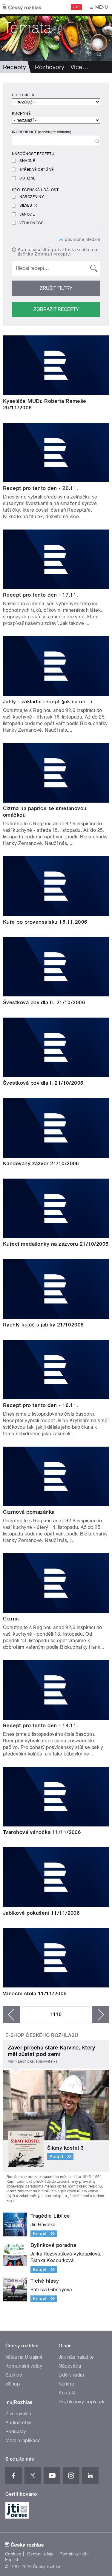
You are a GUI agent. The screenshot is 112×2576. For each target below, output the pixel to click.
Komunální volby (24, 2366)
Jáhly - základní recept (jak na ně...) (47, 702)
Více (79, 67)
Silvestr (28, 205)
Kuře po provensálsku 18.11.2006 (45, 922)
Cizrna (11, 1619)
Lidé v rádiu (71, 2375)
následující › (101, 2015)
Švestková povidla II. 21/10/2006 (44, 1002)
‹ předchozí (11, 2015)
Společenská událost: (36, 190)
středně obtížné (36, 170)
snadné (27, 161)
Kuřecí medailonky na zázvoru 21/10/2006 (56, 1244)
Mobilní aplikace (23, 2440)
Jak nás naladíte (76, 2357)
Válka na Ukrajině (24, 2357)
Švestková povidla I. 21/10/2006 (43, 1083)
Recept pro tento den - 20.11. (41, 488)
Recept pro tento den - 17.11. (41, 595)
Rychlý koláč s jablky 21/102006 (43, 1325)
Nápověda (70, 2366)
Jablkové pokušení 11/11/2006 (41, 1913)
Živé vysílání (19, 2414)
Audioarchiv (18, 2423)
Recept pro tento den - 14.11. (41, 1725)
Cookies (13, 2554)
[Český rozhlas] (22, 7)
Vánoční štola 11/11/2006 (35, 1993)
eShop (13, 2384)
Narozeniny (32, 197)
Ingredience (42, 132)
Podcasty (16, 2432)
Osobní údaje (40, 2554)
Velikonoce (31, 223)
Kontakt (67, 2393)
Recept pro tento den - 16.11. (41, 1405)
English (12, 2560)
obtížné (27, 178)
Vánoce (27, 214)
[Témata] (56, 38)
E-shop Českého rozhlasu (42, 2035)
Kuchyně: (22, 114)
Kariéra (66, 2384)
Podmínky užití (74, 2554)
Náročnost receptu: (34, 154)
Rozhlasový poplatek (82, 2402)
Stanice (14, 2375)
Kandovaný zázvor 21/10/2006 (41, 1163)
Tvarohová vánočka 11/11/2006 (42, 1832)
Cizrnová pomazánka (29, 1512)
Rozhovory (50, 67)
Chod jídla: (24, 95)
